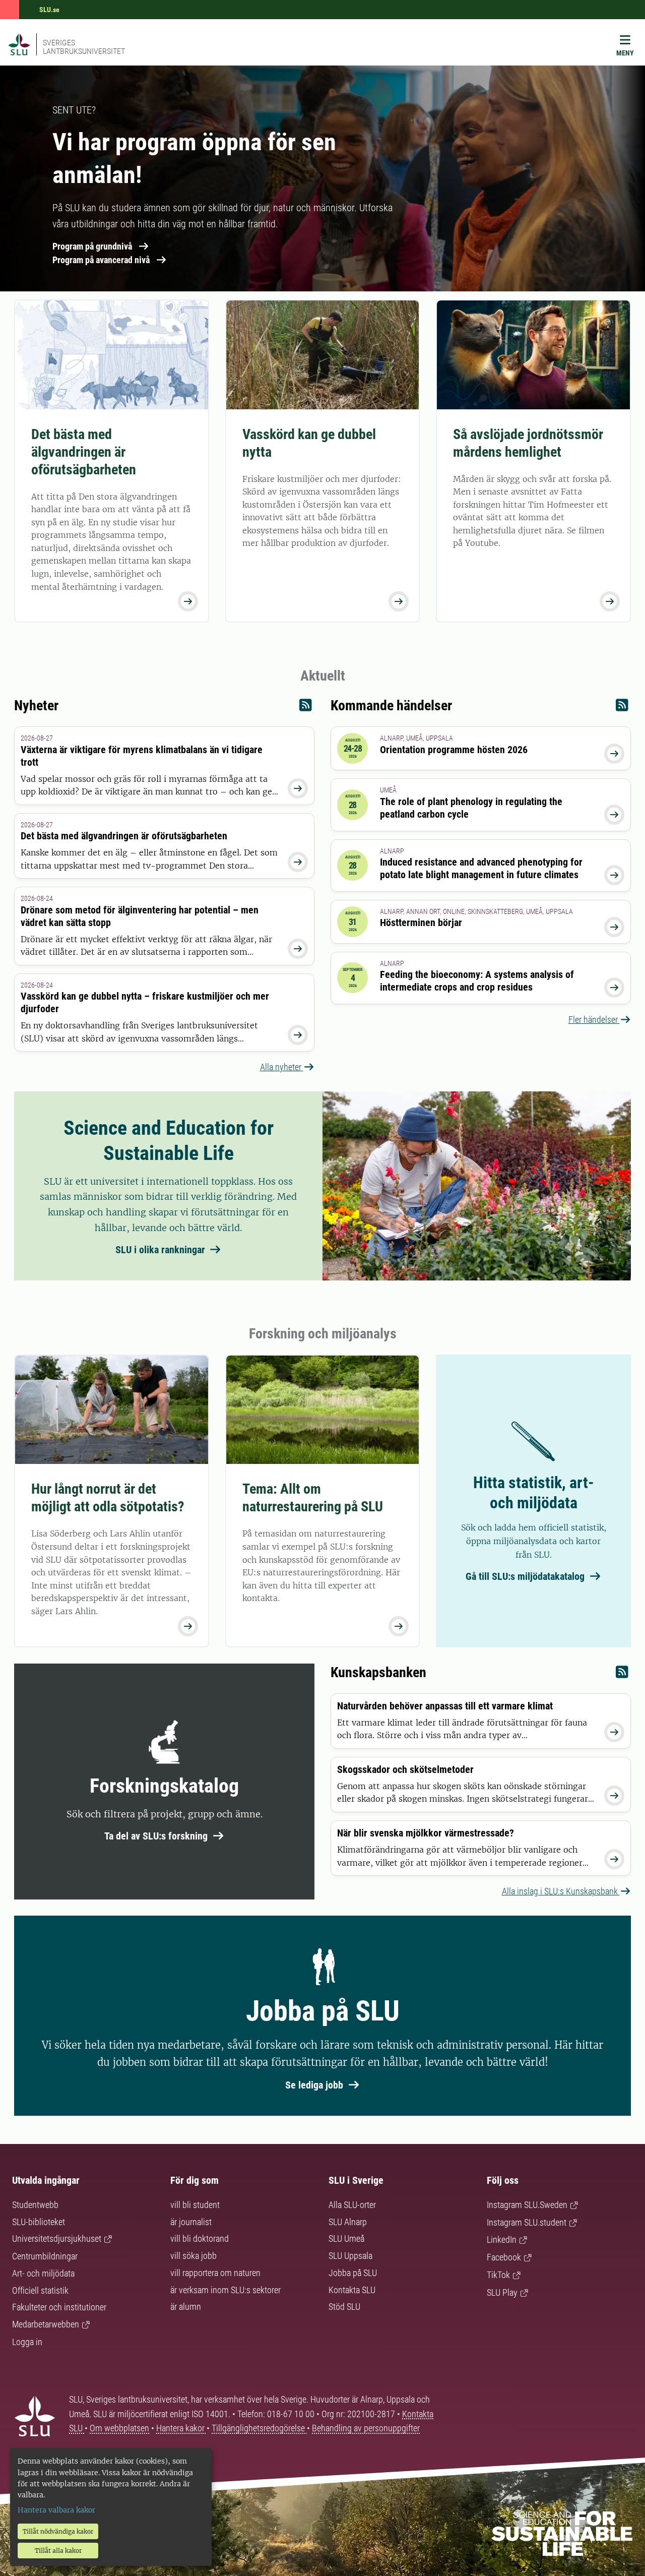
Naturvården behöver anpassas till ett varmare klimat (445, 1706)
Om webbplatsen (119, 2428)
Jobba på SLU (353, 2273)
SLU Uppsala (350, 2256)
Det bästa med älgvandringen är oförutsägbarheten (84, 452)
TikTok (498, 2275)
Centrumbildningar (45, 2256)
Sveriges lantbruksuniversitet (84, 47)
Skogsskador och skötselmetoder (405, 1769)
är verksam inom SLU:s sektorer (225, 2290)
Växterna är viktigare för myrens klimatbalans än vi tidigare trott (142, 756)
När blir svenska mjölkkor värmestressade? (426, 1833)
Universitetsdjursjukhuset (57, 2238)
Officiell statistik (40, 2290)
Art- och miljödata (43, 2273)
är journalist (191, 2222)
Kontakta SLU (352, 2290)
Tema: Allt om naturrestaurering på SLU (313, 1498)
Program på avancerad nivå (101, 260)
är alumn (186, 2307)
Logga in (27, 2342)
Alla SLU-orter (352, 2205)
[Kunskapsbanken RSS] (622, 1674)
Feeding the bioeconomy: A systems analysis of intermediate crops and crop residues (477, 981)
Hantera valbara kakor (56, 2510)
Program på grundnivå (92, 246)
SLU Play (502, 2292)
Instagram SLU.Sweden (527, 2205)
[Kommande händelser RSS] (622, 708)
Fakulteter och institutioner (59, 2307)
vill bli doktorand (200, 2238)
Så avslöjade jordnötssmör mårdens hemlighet (528, 443)
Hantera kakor (181, 2428)
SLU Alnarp (348, 2222)
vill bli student (195, 2205)
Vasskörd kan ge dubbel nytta (309, 443)
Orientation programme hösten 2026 (454, 750)
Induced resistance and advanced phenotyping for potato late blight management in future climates (481, 868)
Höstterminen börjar (421, 923)
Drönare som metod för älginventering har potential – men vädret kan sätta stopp (140, 916)
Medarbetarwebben (46, 2324)
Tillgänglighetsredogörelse (259, 2428)
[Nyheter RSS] (306, 708)
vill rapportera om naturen (215, 2273)
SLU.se (49, 10)
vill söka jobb (193, 2256)
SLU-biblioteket (39, 2222)
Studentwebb (35, 2205)
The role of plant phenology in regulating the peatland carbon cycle (471, 808)
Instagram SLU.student (527, 2222)
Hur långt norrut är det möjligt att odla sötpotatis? (108, 1498)
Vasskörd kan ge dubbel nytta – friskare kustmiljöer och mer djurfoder (145, 1002)
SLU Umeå (346, 2238)
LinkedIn (502, 2240)
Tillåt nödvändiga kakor (58, 2531)
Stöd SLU (344, 2307)
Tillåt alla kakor (58, 2551)
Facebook (504, 2257)
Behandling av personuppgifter (366, 2428)
